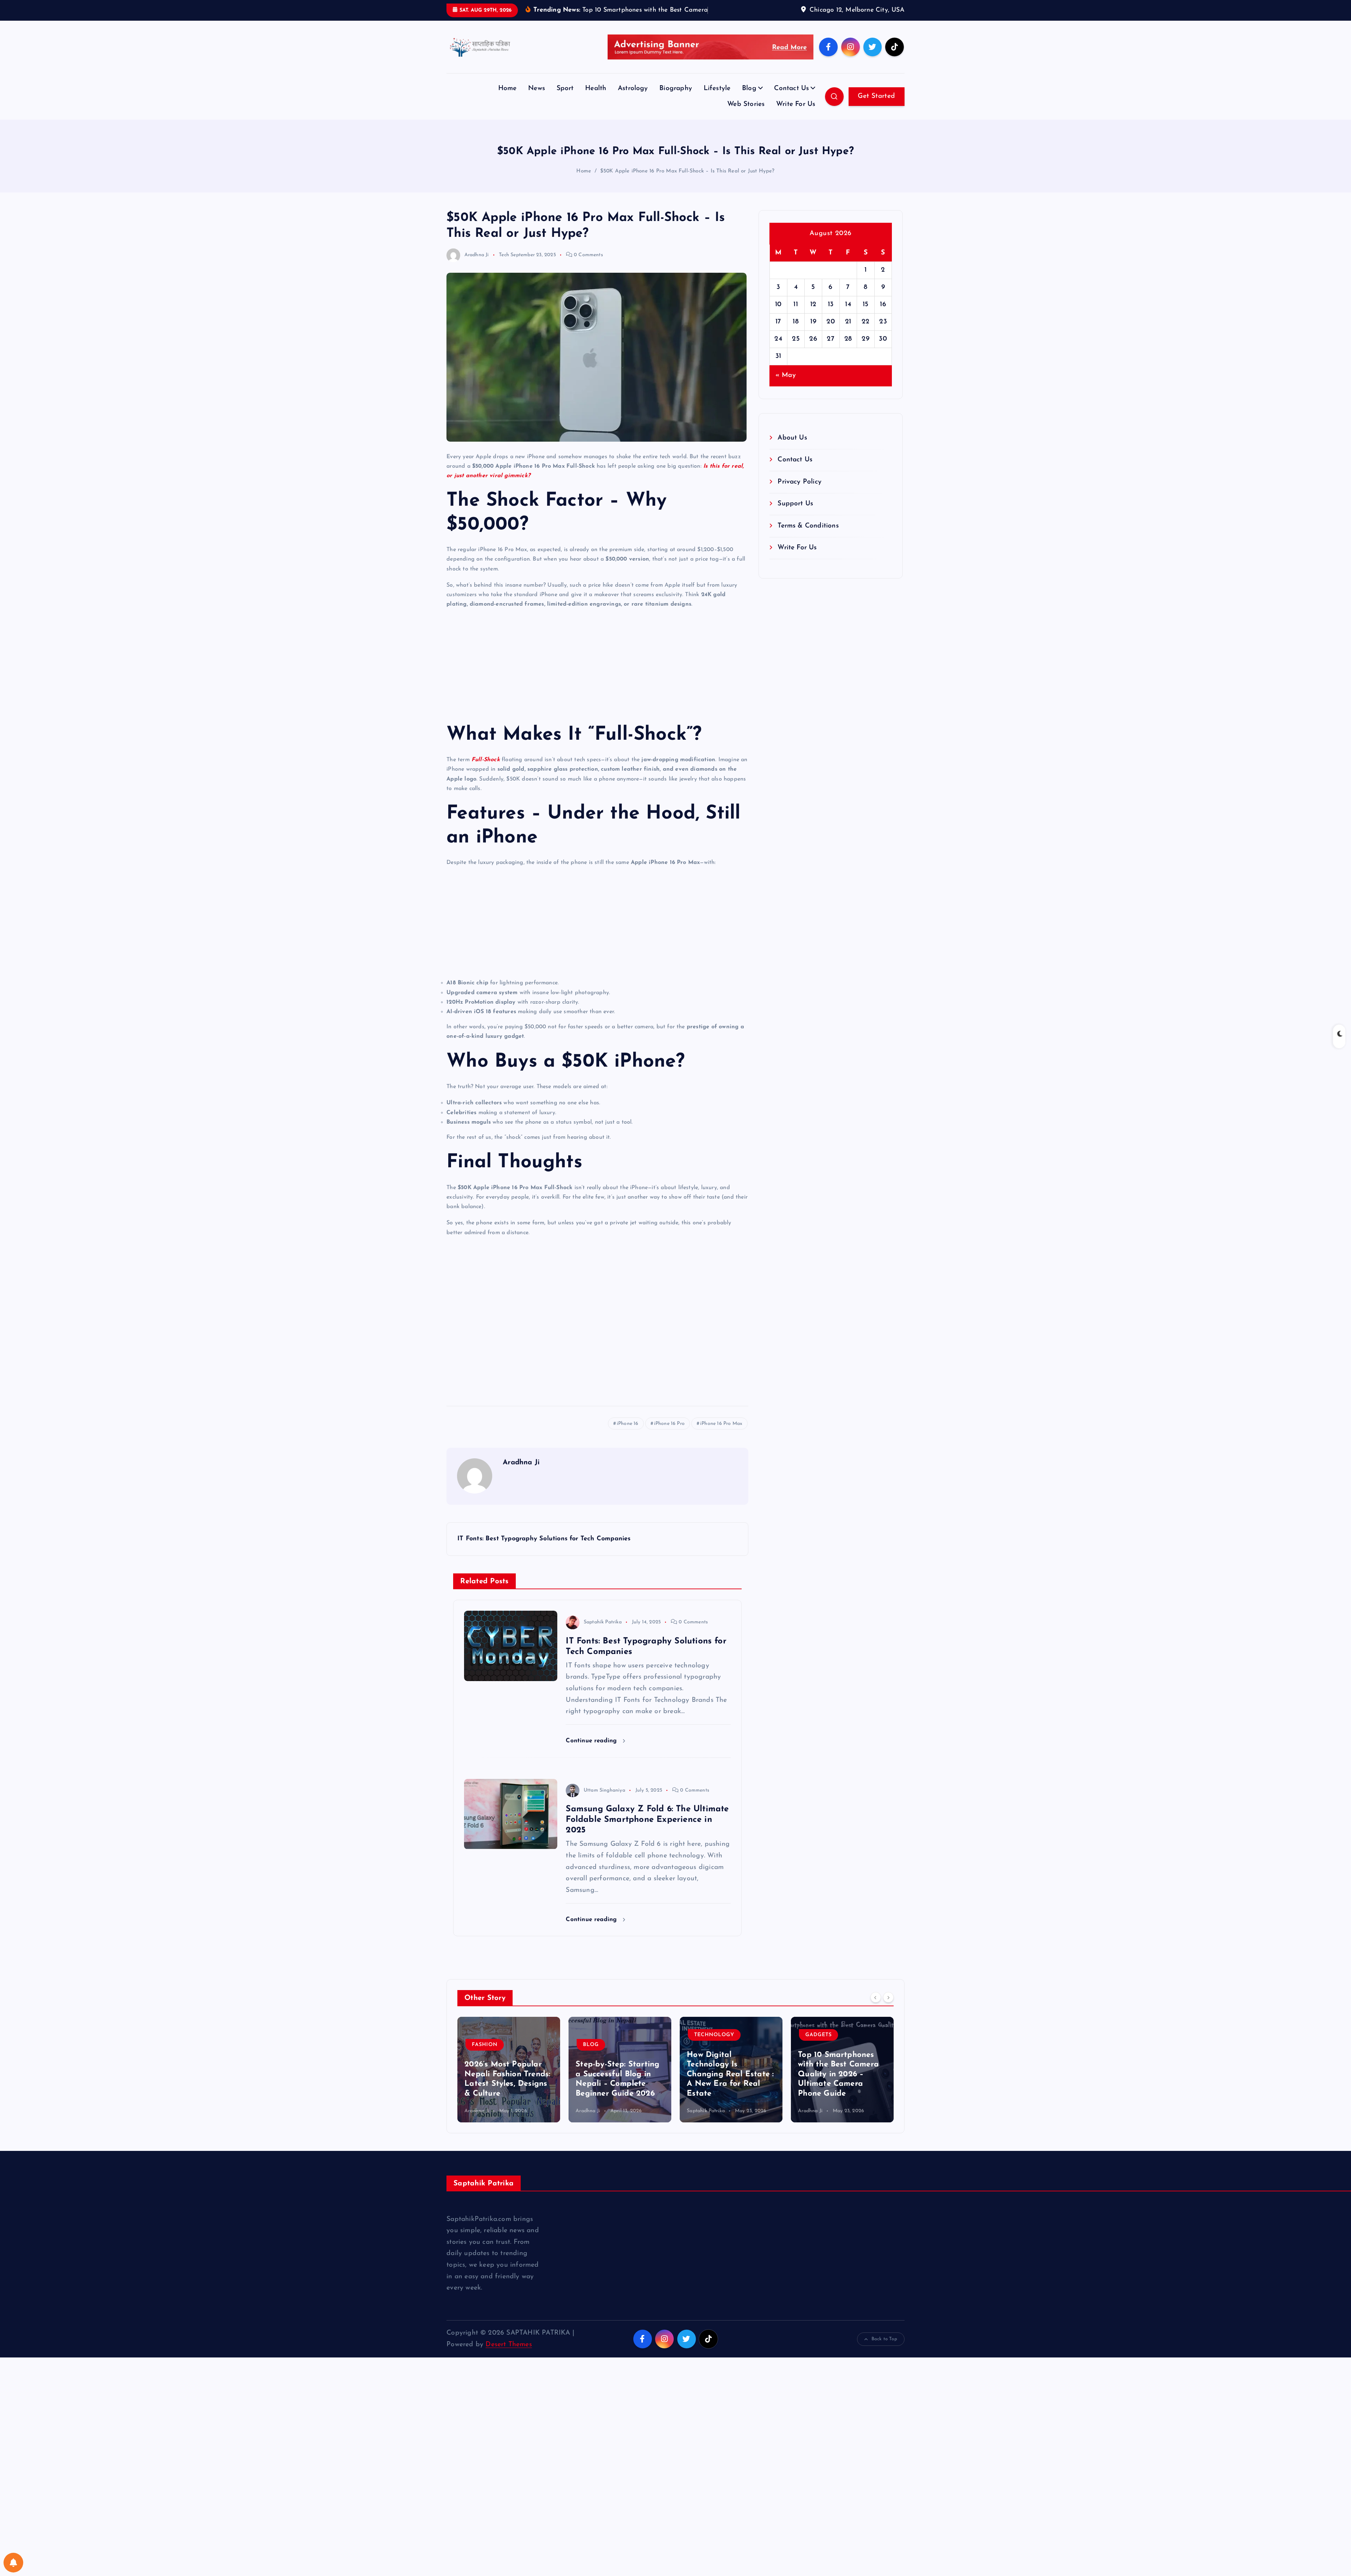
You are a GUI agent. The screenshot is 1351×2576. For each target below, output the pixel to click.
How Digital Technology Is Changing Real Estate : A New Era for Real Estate (619, 2096)
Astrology (633, 110)
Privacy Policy (800, 503)
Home (508, 110)
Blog (749, 110)
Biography (676, 110)
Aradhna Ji (477, 276)
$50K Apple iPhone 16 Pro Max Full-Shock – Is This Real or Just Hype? (687, 193)
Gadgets (707, 2057)
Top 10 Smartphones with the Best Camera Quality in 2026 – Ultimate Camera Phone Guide (727, 2096)
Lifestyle (717, 110)
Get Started (876, 118)
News (537, 110)
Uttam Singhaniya (604, 1812)
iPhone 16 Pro (670, 1445)
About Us (792, 459)
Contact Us (791, 110)
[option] (509, 2091)
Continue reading (592, 1762)
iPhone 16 (628, 1445)
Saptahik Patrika (602, 1644)
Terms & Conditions (808, 547)
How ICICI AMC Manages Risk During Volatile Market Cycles (840, 2105)
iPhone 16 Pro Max (721, 1445)
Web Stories (746, 126)
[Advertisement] (597, 687)
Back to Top (884, 2360)
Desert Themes (509, 2366)
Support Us (795, 525)
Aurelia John (812, 2132)
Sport (565, 110)
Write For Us (796, 126)
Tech (504, 276)
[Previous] (876, 2019)
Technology (603, 2057)
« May (786, 397)
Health (596, 110)
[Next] (888, 2019)
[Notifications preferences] (13, 2563)
